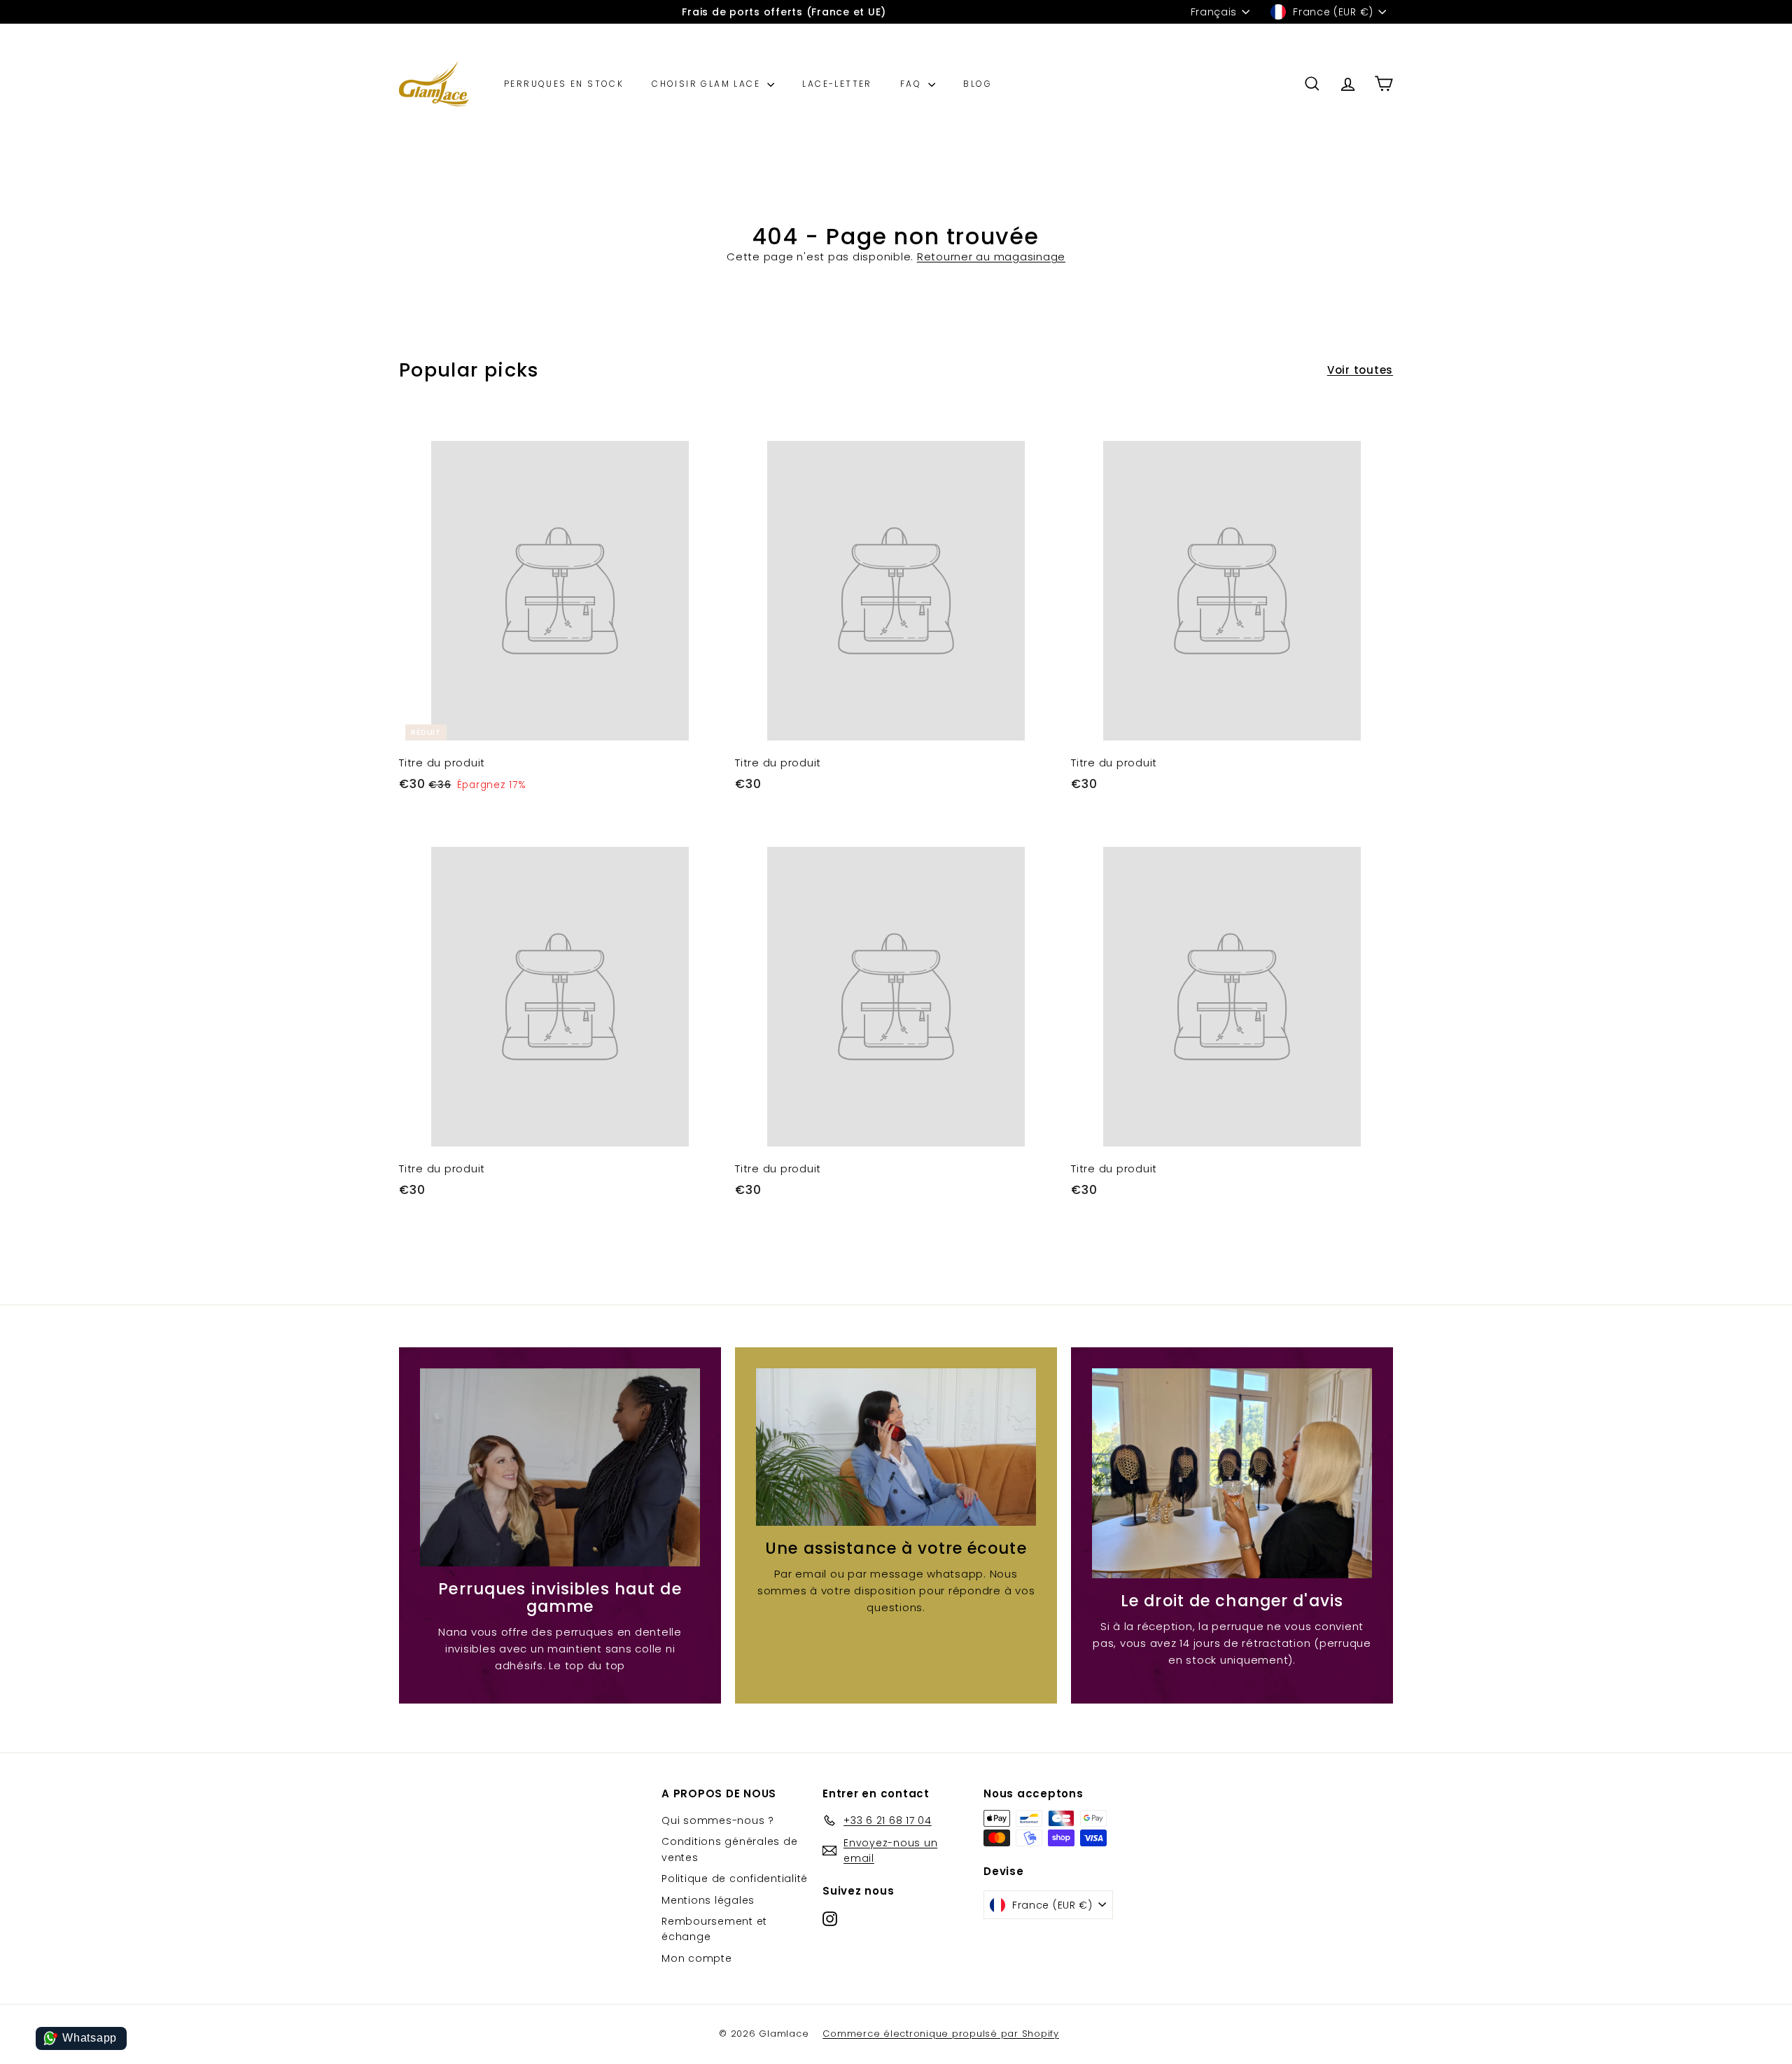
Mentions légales (708, 1900)
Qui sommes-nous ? (718, 1820)
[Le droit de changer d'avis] (1232, 1473)
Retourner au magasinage (991, 257)
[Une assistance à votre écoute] (896, 1447)
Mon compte (697, 1958)
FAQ (913, 84)
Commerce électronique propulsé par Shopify (941, 2034)
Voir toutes (1360, 370)
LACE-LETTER (837, 84)
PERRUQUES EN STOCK (564, 84)
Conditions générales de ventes (729, 1849)
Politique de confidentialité (735, 1879)
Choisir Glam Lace (708, 84)
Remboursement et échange (714, 1929)
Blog (978, 84)
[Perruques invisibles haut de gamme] (560, 1467)
